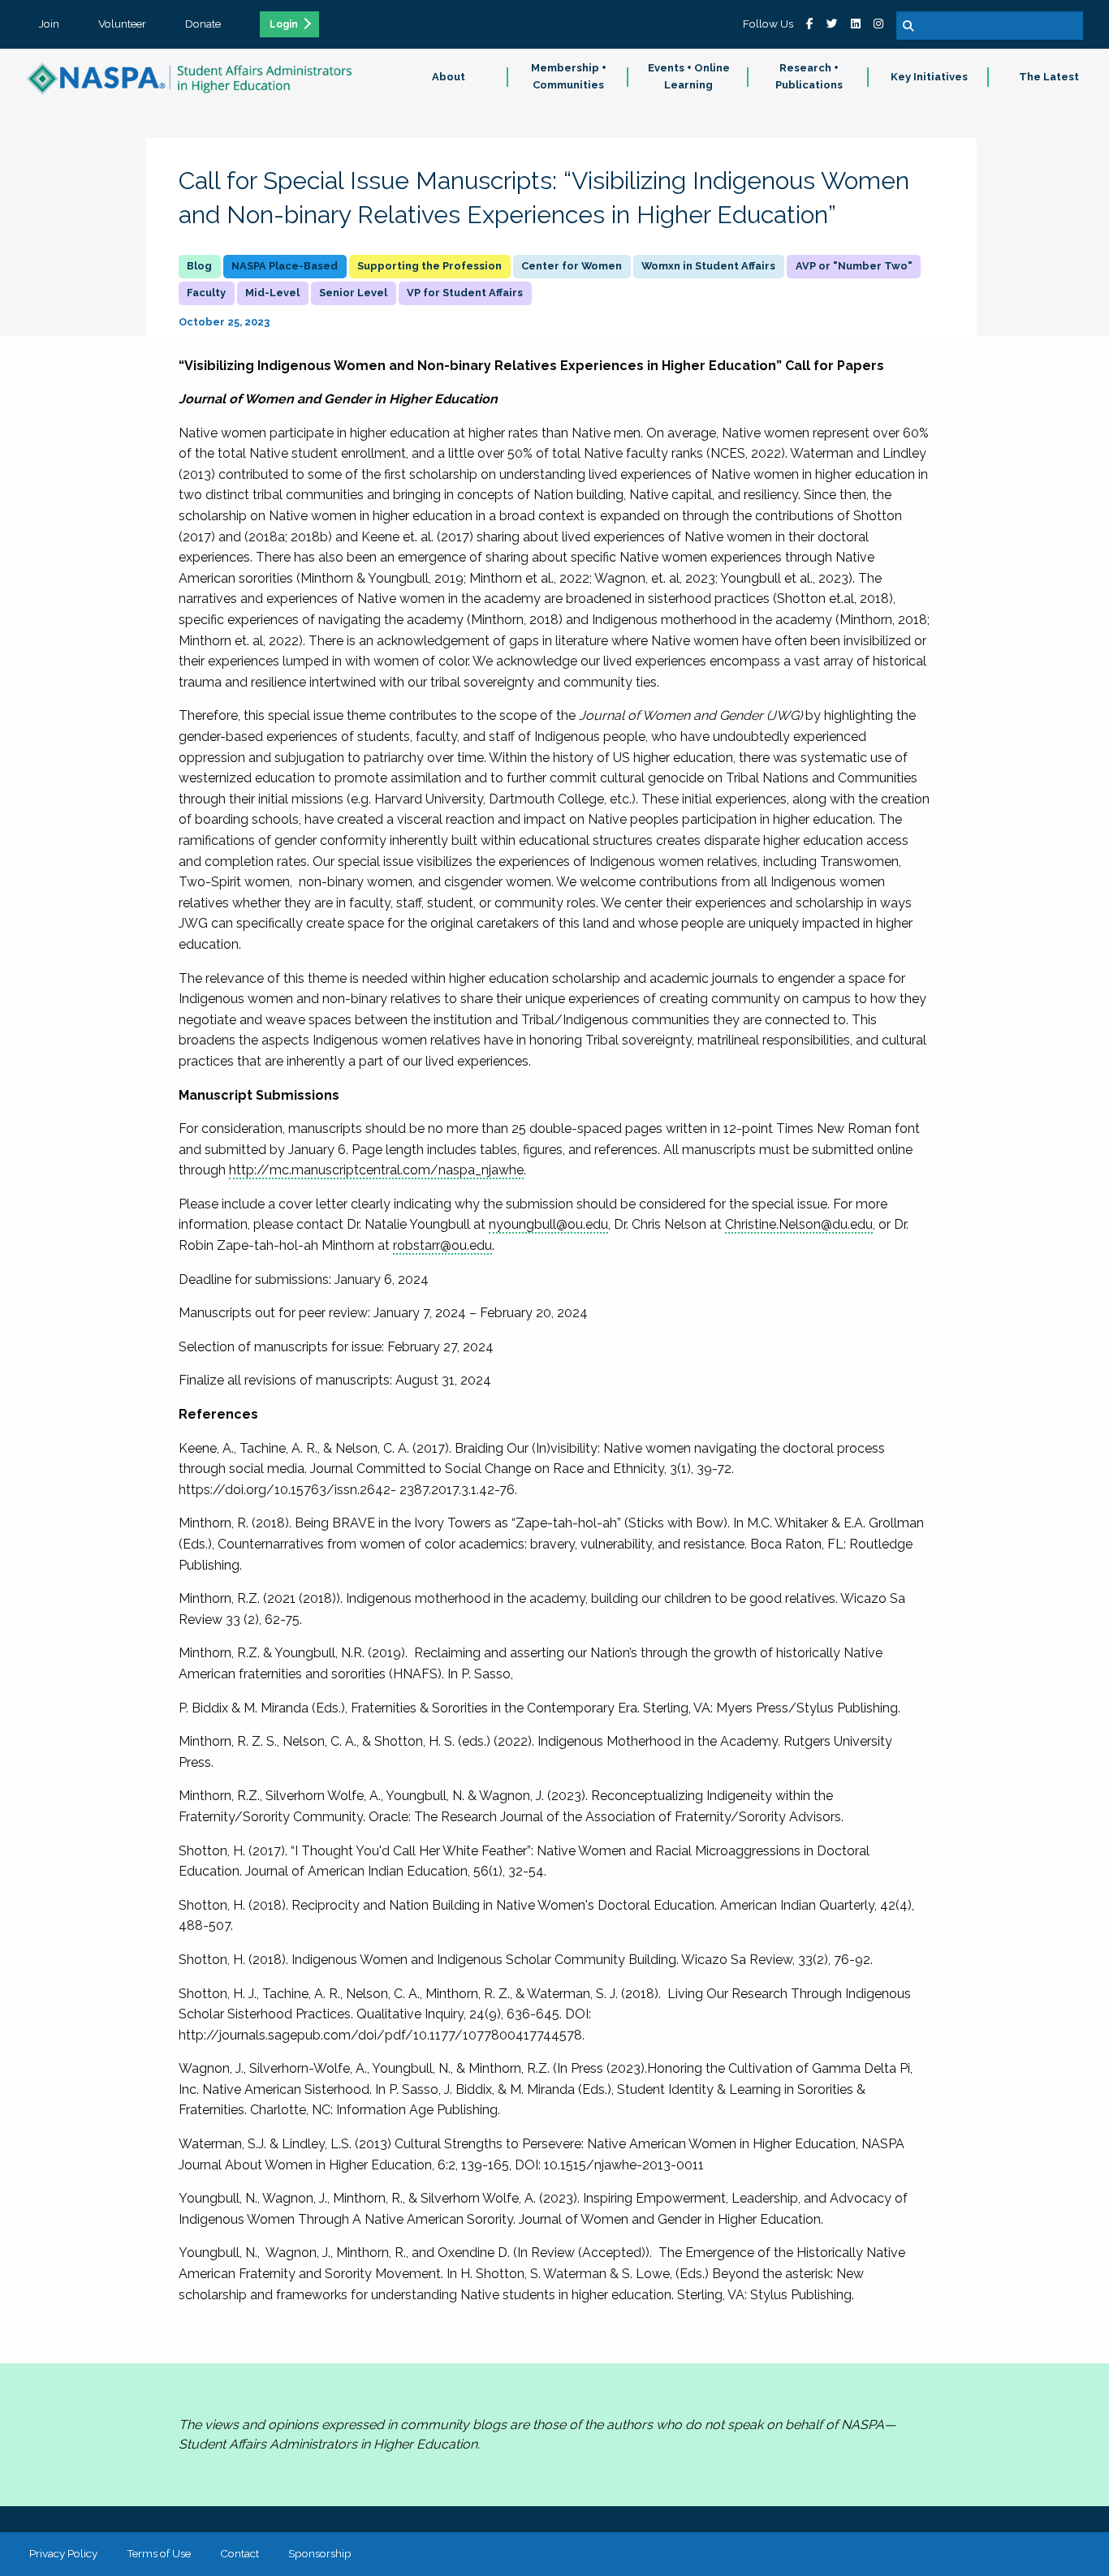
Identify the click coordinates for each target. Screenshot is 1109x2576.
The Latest (1049, 77)
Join (49, 24)
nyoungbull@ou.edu (548, 1224)
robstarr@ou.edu (442, 1245)
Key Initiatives (929, 77)
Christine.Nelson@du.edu (799, 1224)
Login (284, 24)
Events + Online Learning (689, 76)
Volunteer (122, 24)
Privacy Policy (63, 2553)
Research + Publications (809, 76)
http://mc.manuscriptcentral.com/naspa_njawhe (376, 1170)
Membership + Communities (569, 76)
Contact (239, 2553)
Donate (203, 24)
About (449, 77)
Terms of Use (159, 2553)
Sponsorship (320, 2553)
